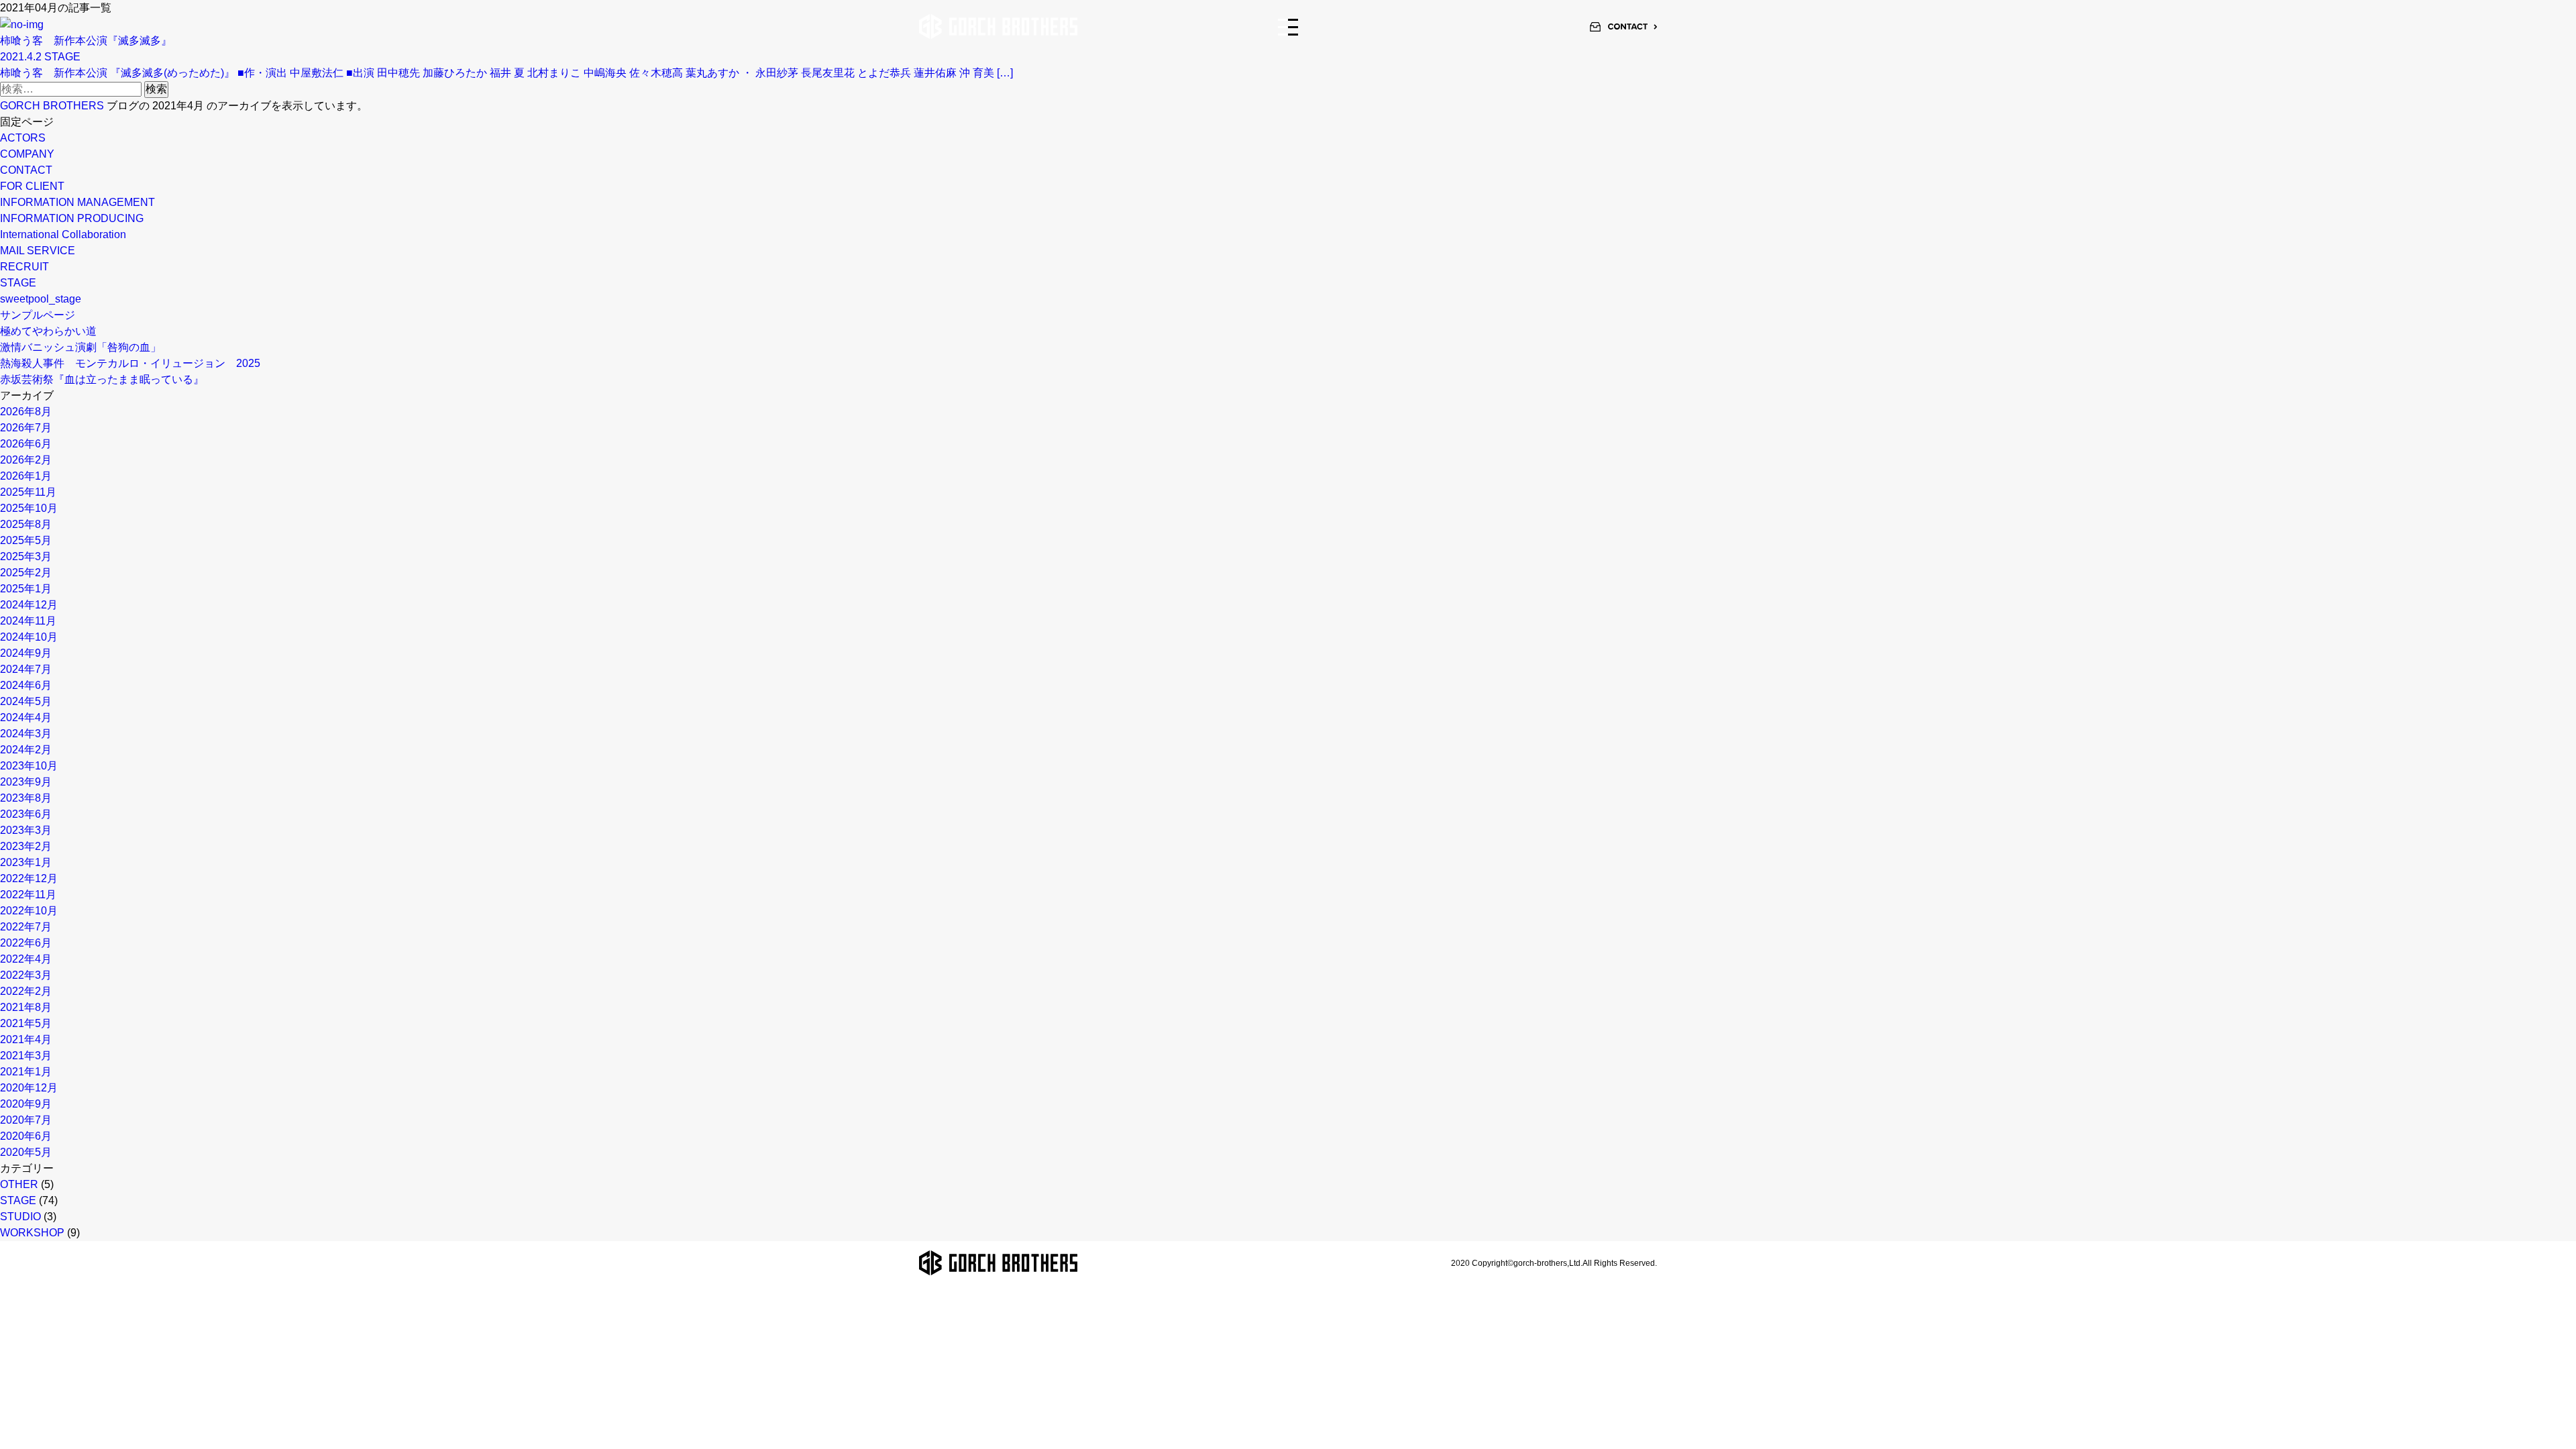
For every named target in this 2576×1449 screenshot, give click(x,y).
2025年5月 (26, 540)
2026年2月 (26, 460)
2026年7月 (26, 428)
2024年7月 (26, 669)
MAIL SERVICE (38, 251)
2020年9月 (26, 1104)
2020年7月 (26, 1120)
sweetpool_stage (41, 299)
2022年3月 (26, 975)
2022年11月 (28, 895)
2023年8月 (26, 798)
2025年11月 (28, 492)
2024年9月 (26, 653)
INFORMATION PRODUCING (72, 218)
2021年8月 (26, 1007)
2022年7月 (26, 927)
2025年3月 (26, 556)
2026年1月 (26, 476)
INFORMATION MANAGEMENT (77, 202)
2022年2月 (26, 991)
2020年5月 (26, 1152)
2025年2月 (26, 573)
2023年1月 (26, 862)
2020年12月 (29, 1088)
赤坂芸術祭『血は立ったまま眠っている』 (102, 379)
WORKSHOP (32, 1233)
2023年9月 (26, 782)
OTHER (19, 1184)
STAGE (18, 283)
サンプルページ (38, 315)
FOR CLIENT (32, 186)
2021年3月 (26, 1056)
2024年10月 (29, 637)
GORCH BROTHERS (52, 106)
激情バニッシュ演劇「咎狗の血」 (80, 347)
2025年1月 (26, 589)
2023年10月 (29, 766)
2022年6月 (26, 943)
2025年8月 (26, 524)
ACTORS (23, 138)
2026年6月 (26, 444)
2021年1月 (26, 1072)
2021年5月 (26, 1023)
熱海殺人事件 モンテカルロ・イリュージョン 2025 (130, 363)
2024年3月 (26, 734)
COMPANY (27, 154)
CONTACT (26, 170)
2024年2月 (26, 750)
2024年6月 (26, 685)
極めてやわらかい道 (48, 331)
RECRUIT (24, 267)
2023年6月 (26, 814)
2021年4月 (26, 1039)
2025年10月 (29, 508)
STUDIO (20, 1217)
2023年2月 (26, 846)
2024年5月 (26, 701)
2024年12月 (29, 605)
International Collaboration (63, 234)
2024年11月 (28, 621)
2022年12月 (29, 878)
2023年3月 (26, 830)
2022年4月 (26, 959)
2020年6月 (26, 1136)
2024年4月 (26, 717)
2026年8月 (26, 412)
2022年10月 (29, 911)
